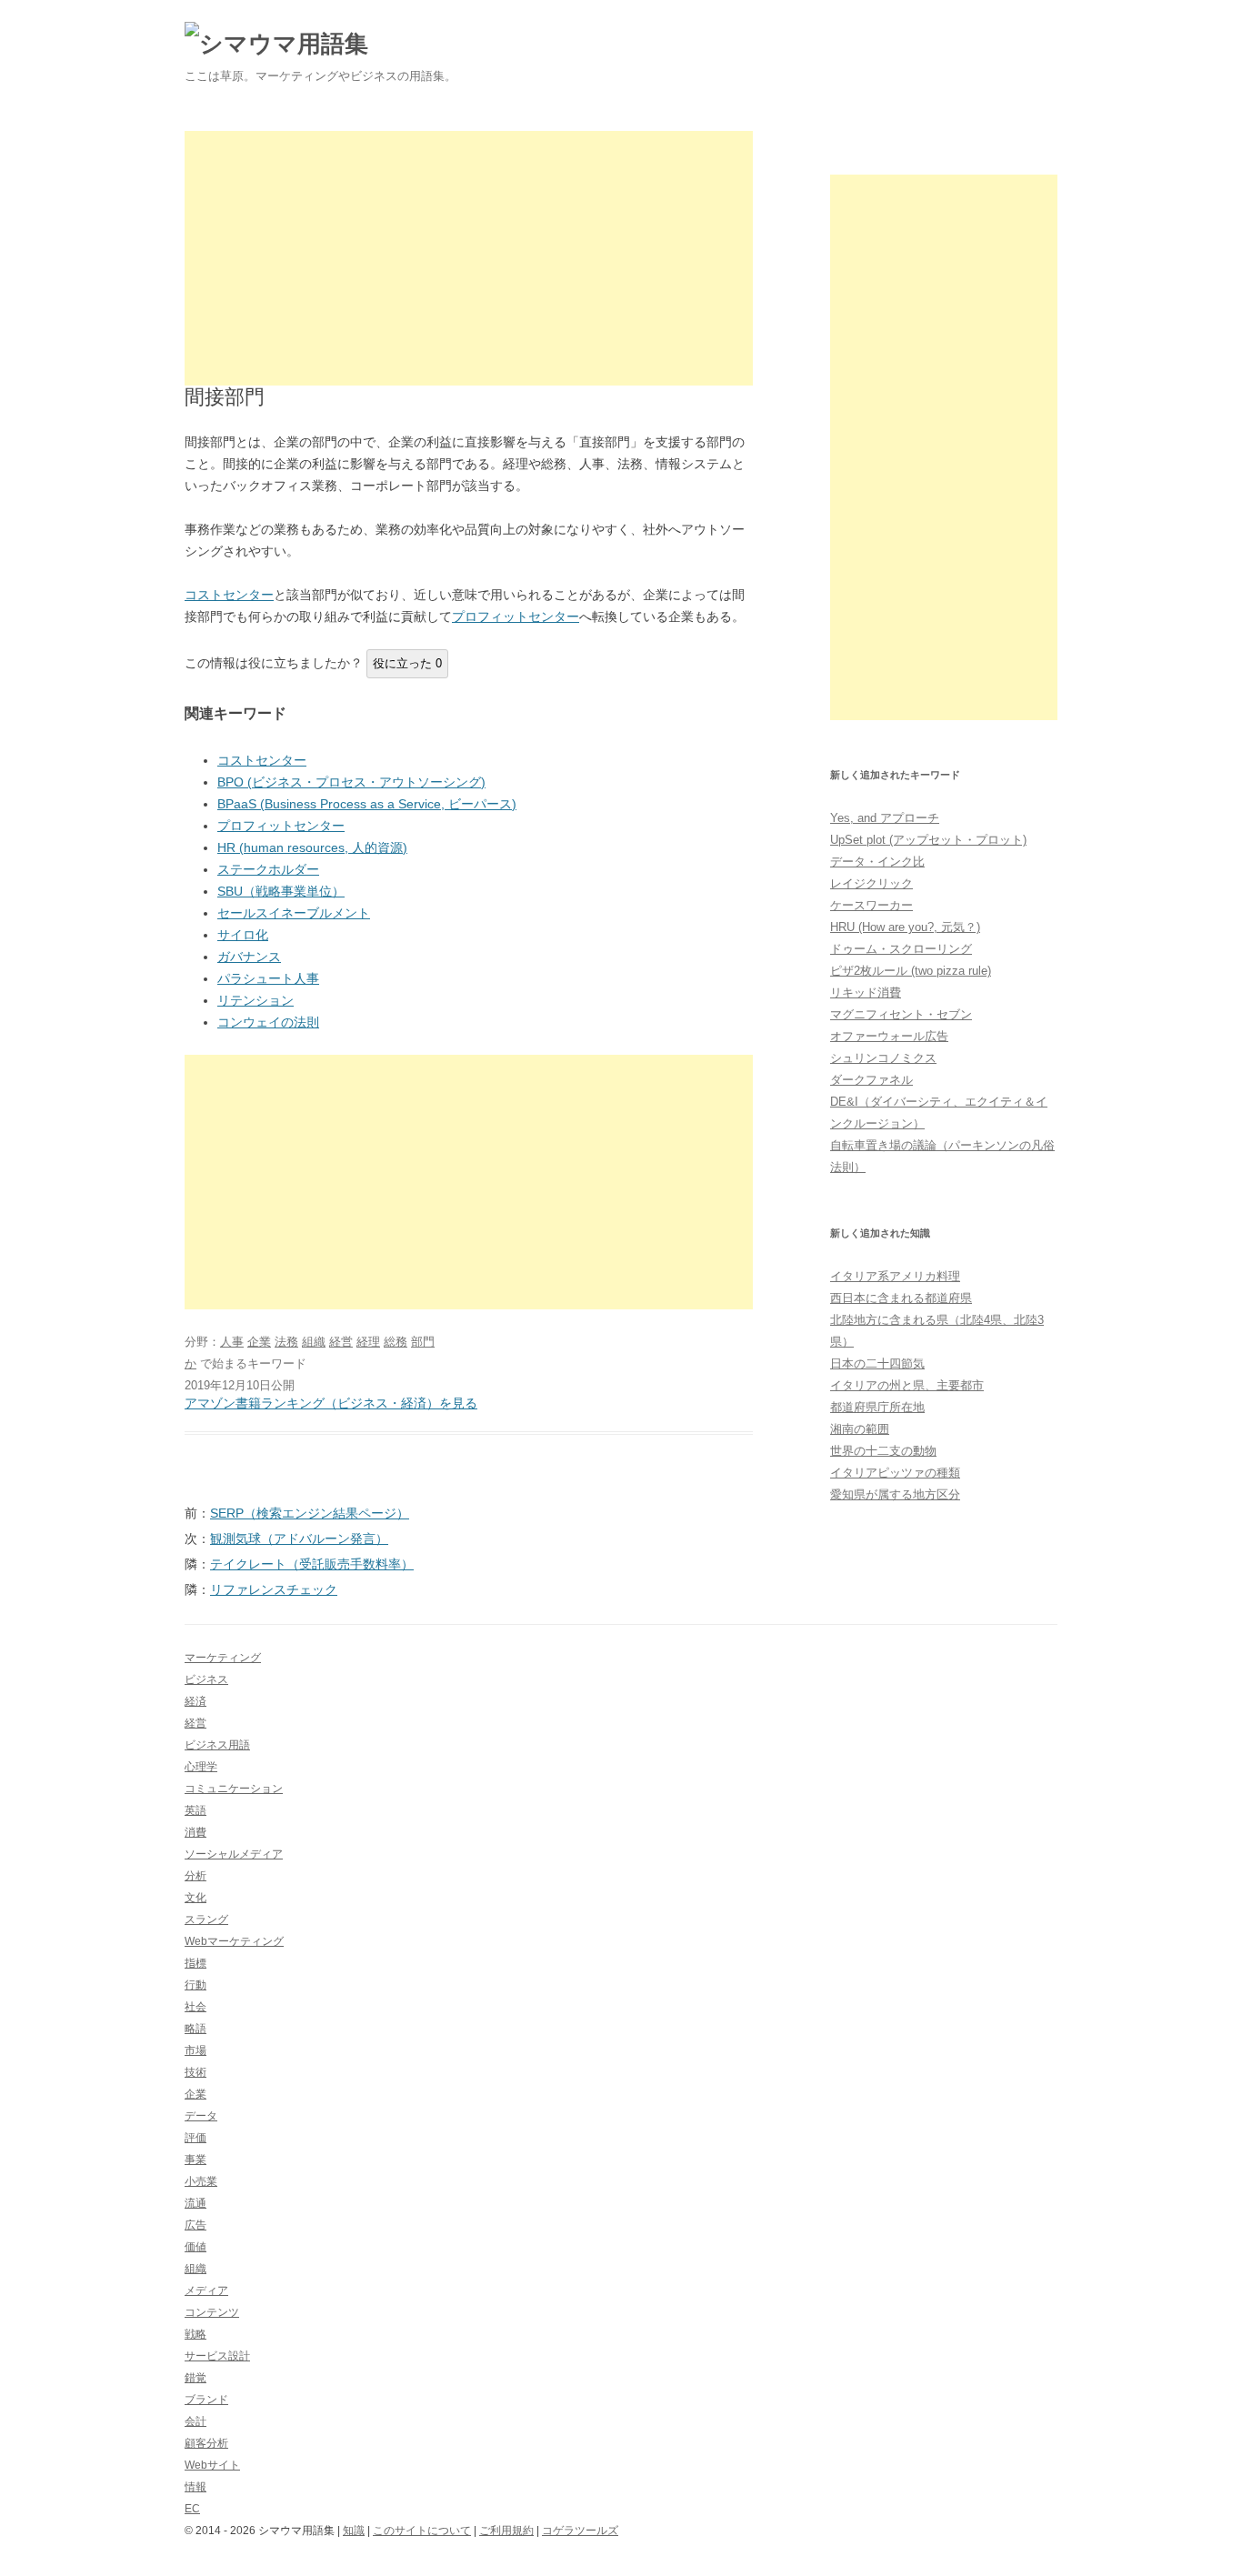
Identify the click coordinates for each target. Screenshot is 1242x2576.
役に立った (407, 663)
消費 (195, 1832)
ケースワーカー (871, 905)
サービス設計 (217, 2356)
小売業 (201, 2181)
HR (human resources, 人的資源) (312, 847)
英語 (195, 1810)
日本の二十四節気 (877, 1363)
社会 (195, 2007)
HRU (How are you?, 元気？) (905, 927)
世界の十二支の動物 (883, 1451)
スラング (206, 1919)
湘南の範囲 (860, 1429)
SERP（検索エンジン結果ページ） (310, 1513)
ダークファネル (871, 1080)
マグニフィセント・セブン (901, 1014)
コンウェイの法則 (268, 1022)
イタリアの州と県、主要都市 (907, 1385)
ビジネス (206, 1679)
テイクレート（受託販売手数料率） (312, 1564)
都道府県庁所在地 (877, 1407)
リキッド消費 (866, 992)
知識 (354, 2531)
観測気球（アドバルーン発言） (299, 1539)
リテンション (255, 1000)
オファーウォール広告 (889, 1036)
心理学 (201, 1767)
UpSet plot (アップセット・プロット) (928, 840)
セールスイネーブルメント (294, 913)
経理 (368, 1342)
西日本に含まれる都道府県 (901, 1298)
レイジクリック (871, 883)
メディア (206, 2290)
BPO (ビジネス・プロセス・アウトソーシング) (351, 782)
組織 (314, 1342)
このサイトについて (422, 2531)
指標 (195, 1963)
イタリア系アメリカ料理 (895, 1276)
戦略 (195, 2334)
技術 (195, 2072)
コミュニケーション (234, 1789)
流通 (195, 2203)
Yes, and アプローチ (885, 818)
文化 (195, 1898)
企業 (259, 1342)
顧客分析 (206, 2443)
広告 (195, 2225)
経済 (195, 1701)
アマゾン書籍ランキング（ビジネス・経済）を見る (331, 1403)
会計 (195, 2421)
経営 (341, 1342)
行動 (195, 1985)
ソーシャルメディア (234, 1854)
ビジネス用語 (217, 1745)
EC (192, 2509)
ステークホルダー (268, 869)
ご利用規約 (506, 2531)
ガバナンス (249, 957)
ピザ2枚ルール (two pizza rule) (911, 971)
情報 (195, 2487)
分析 (195, 1876)
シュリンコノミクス (883, 1058)
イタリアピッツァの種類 (895, 1473)
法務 (286, 1342)
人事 (232, 1342)
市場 (195, 2050)
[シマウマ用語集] (276, 44)
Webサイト (212, 2465)
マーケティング (223, 1658)
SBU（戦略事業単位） (281, 891)
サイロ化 (243, 935)
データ (201, 2116)
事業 (195, 2160)
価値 (195, 2247)
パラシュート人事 (268, 978)
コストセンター (229, 595)
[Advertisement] (469, 258)
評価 (195, 2138)
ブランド (206, 2400)
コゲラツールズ (580, 2531)
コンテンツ (212, 2312)
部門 (423, 1342)
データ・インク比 (877, 862)
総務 (396, 1342)
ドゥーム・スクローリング (901, 949)
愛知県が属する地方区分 (895, 1494)
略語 (195, 2029)
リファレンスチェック (274, 1589)
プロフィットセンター (516, 616)
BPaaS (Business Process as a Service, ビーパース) (367, 804)
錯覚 (195, 2378)
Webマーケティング (234, 1941)
